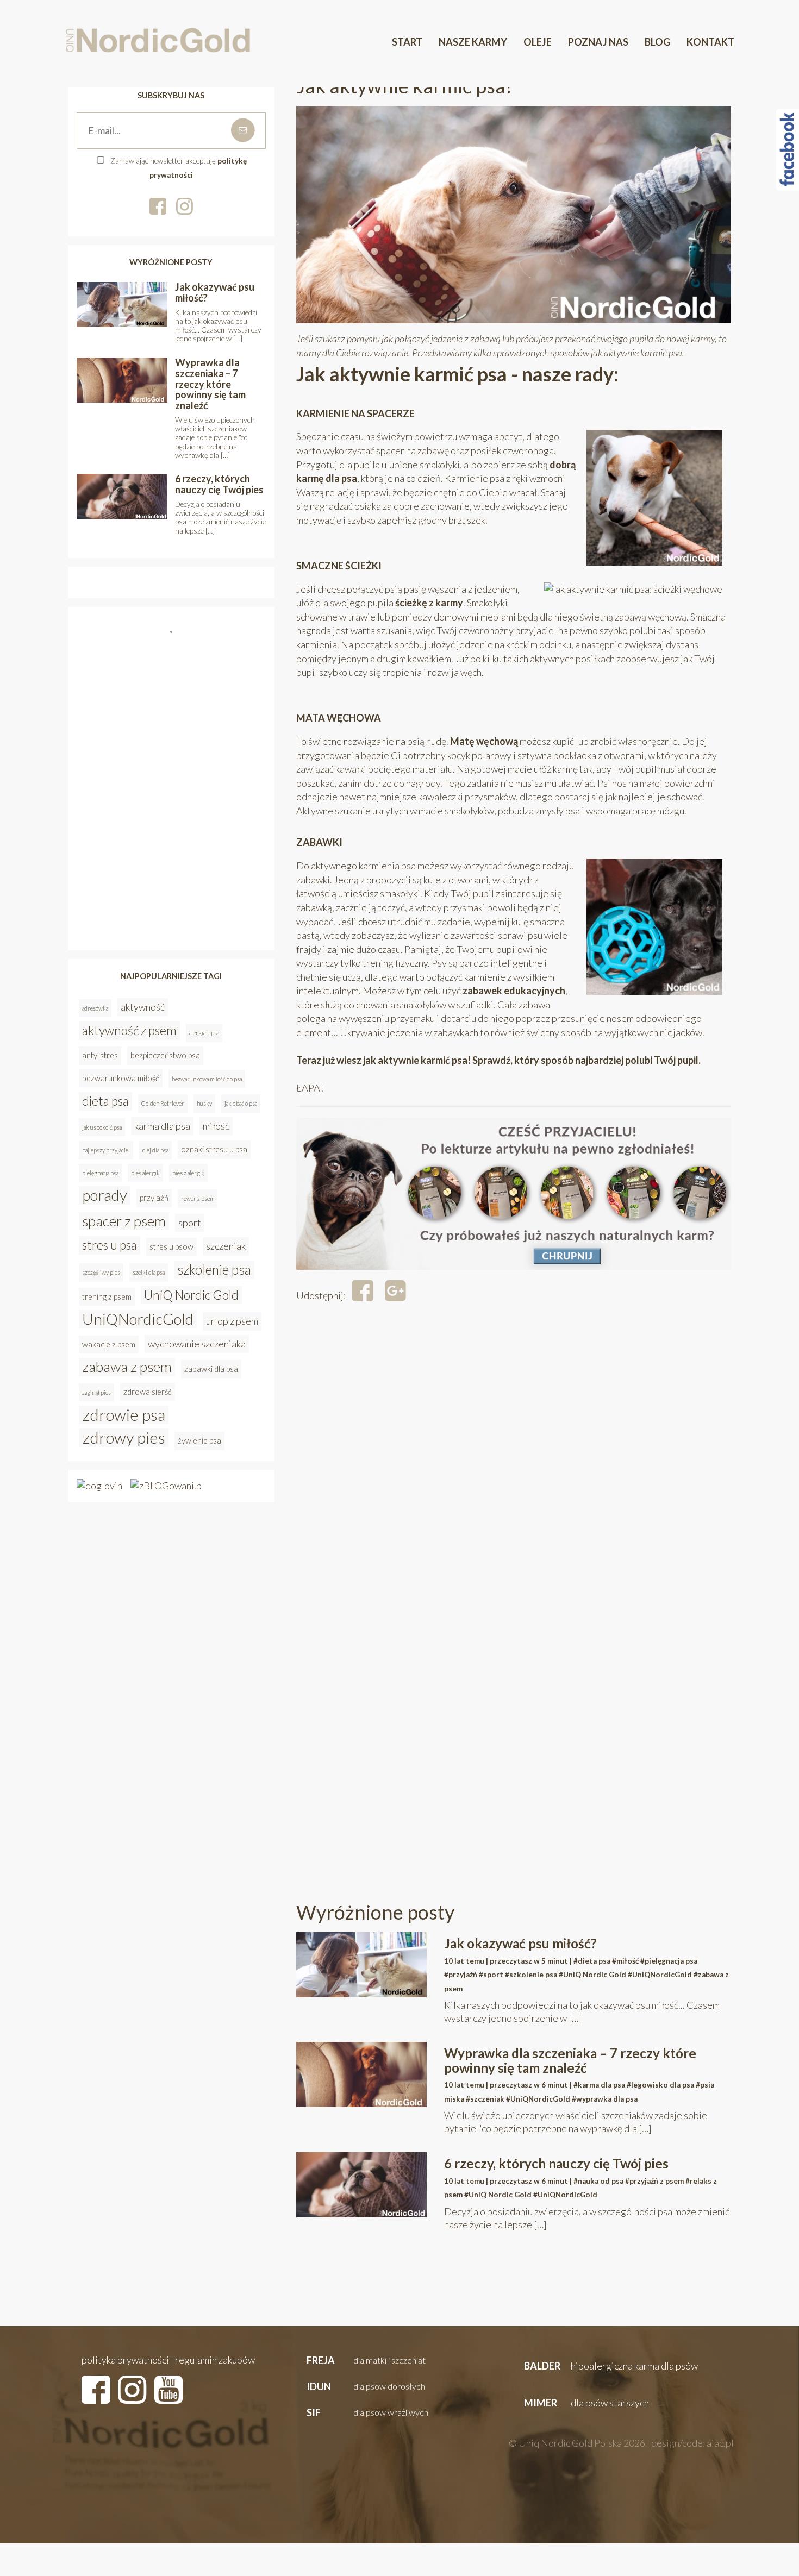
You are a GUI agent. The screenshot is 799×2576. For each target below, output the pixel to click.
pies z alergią (188, 1173)
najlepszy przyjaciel (106, 1150)
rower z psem (198, 1198)
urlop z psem (232, 1321)
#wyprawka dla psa (605, 2099)
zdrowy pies (124, 1438)
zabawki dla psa (211, 1369)
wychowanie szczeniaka (197, 1344)
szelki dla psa (149, 1272)
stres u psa (110, 1245)
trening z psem (107, 1297)
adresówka (95, 1008)
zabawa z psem (127, 1367)
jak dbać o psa (241, 1103)
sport (190, 1223)
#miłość (625, 1961)
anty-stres (100, 1055)
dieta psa (105, 1101)
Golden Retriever (163, 1103)
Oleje (538, 42)
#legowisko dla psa (660, 2085)
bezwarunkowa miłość (121, 1078)
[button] (365, 2361)
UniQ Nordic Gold (191, 1295)
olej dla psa (155, 1150)
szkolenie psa (214, 1270)
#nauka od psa (598, 2181)
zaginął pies (96, 1392)
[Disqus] (514, 1466)
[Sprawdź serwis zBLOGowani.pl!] (167, 1485)
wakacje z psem (109, 1345)
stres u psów (171, 1247)
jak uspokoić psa (102, 1127)
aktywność (143, 1007)
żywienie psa (199, 1441)
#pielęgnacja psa (669, 1961)
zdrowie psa (124, 1415)
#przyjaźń (461, 1975)
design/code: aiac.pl (692, 2443)
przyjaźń (154, 1198)
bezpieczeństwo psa (165, 1055)
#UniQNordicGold (660, 1975)
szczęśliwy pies (101, 1272)
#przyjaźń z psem (654, 2181)
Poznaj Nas (598, 42)
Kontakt (710, 42)
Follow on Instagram (174, 653)
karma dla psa (162, 1126)
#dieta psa (592, 1961)
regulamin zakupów (215, 2360)
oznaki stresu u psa (214, 1149)
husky (204, 1103)
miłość (216, 1126)
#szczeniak (485, 2099)
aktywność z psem (129, 1030)
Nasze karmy (473, 42)
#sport (491, 1975)
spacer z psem (124, 1221)
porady (105, 1195)
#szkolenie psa (531, 1975)
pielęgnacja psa (100, 1173)
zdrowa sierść (148, 1392)
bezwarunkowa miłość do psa (207, 1079)
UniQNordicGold (138, 1319)
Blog (657, 42)
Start (407, 42)
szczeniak (226, 1246)
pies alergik (145, 1173)
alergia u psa (204, 1033)
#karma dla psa (599, 2085)
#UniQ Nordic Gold (592, 1975)
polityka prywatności (125, 2360)
